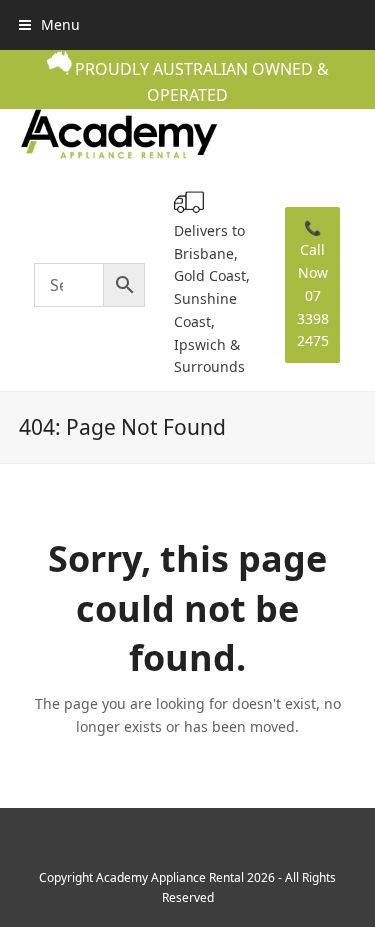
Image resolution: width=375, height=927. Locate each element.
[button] (49, 24)
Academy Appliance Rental (170, 877)
